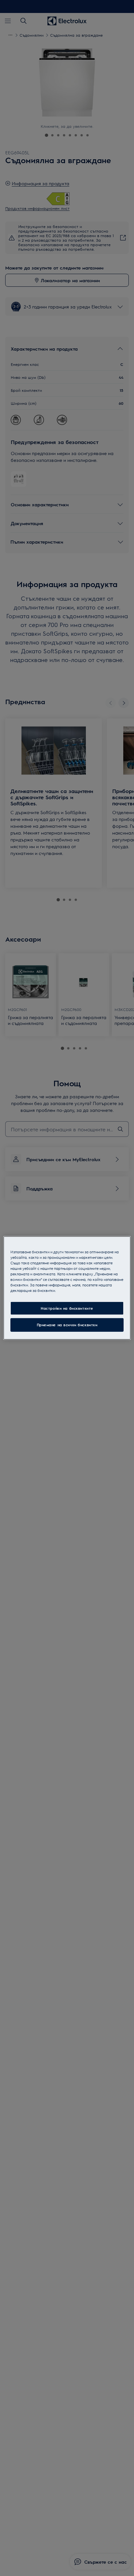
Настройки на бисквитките (67, 1308)
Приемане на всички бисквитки (67, 1325)
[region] (67, 1288)
